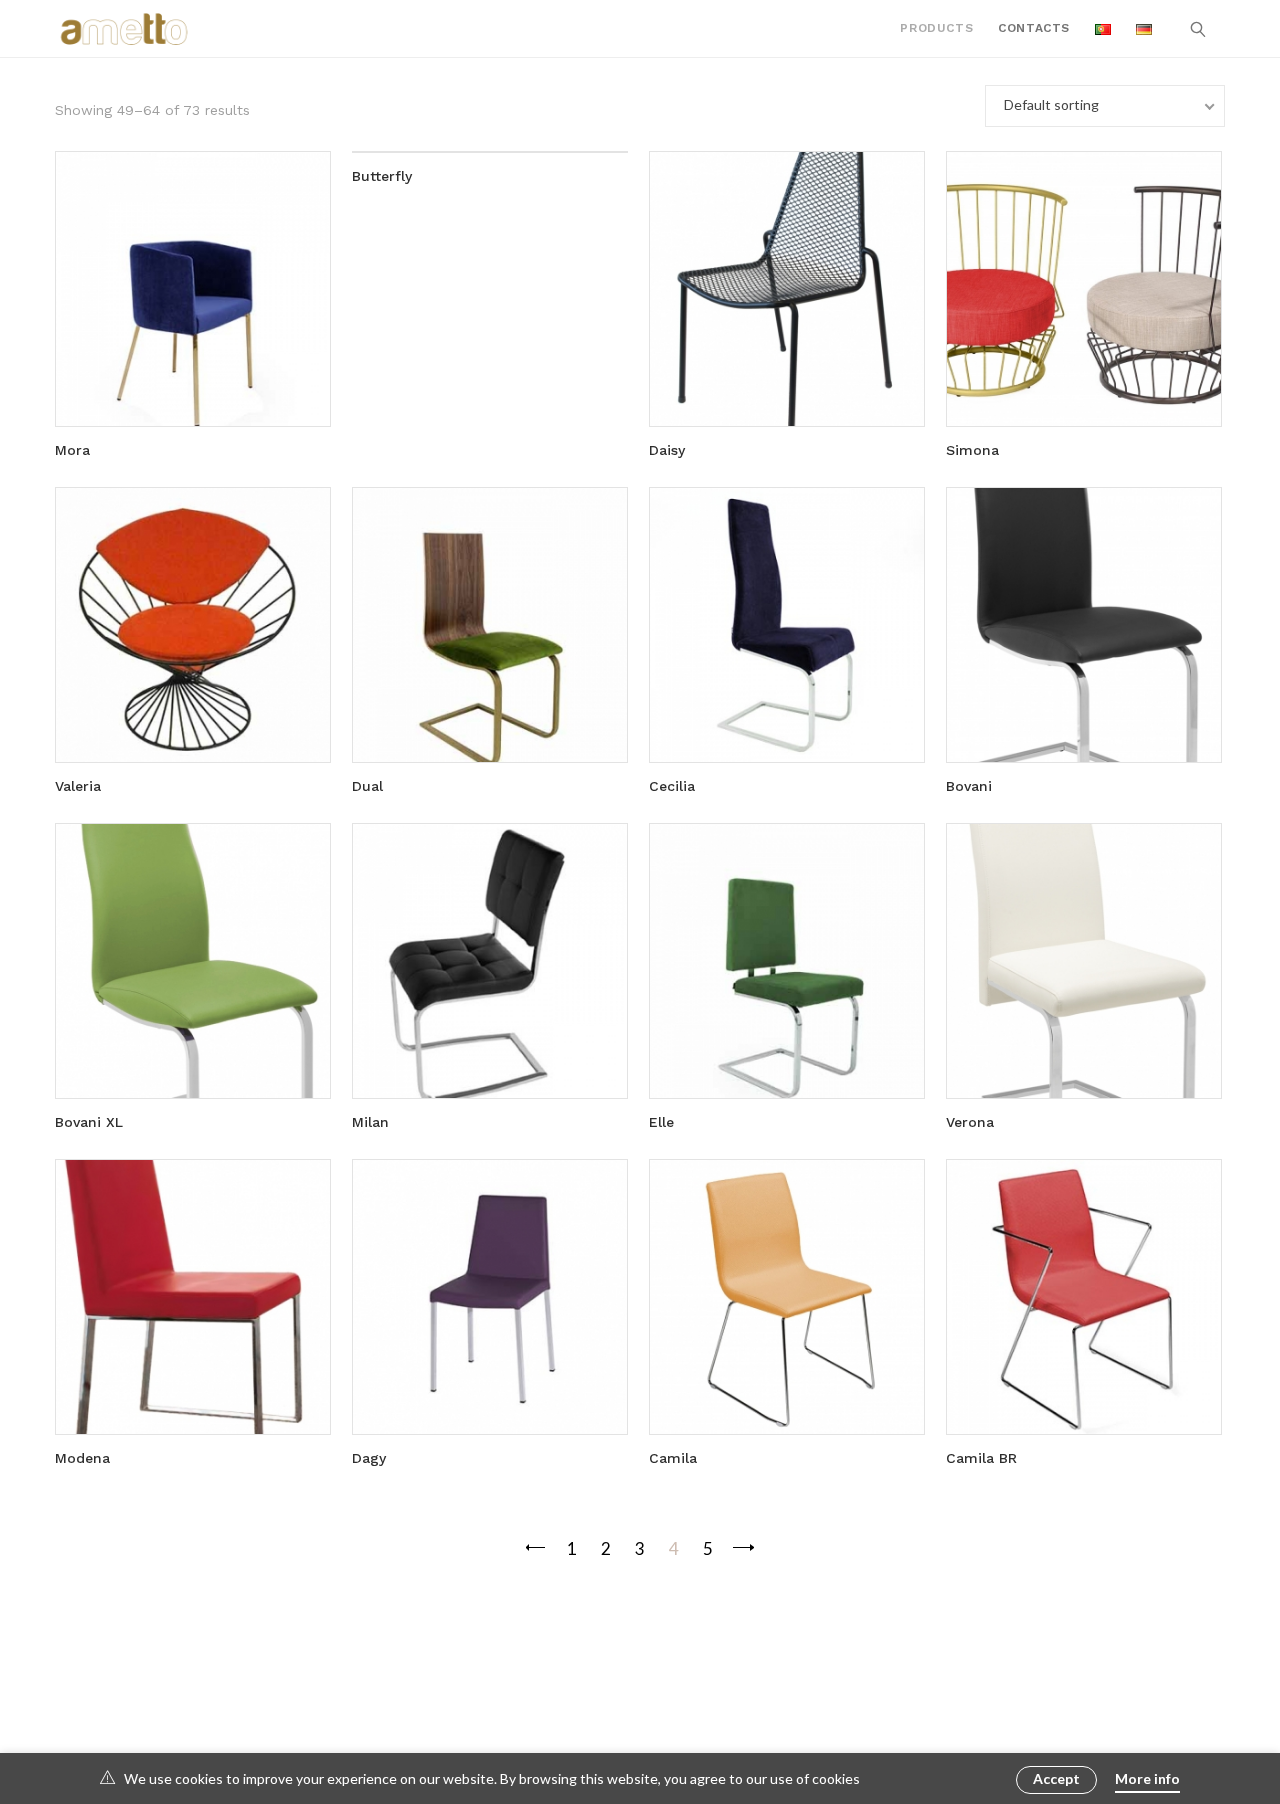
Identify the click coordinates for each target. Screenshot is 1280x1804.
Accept (1056, 1778)
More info (1147, 1778)
